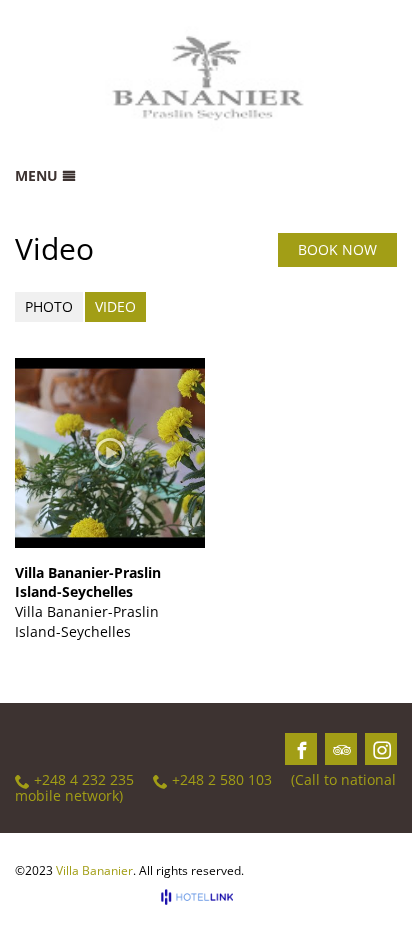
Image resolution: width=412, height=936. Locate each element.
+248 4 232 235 (84, 780)
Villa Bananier (94, 870)
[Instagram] (382, 750)
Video (115, 306)
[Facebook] (302, 750)
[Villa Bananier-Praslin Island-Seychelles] (110, 453)
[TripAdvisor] (342, 750)
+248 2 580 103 (222, 780)
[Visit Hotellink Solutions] (206, 896)
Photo (49, 306)
